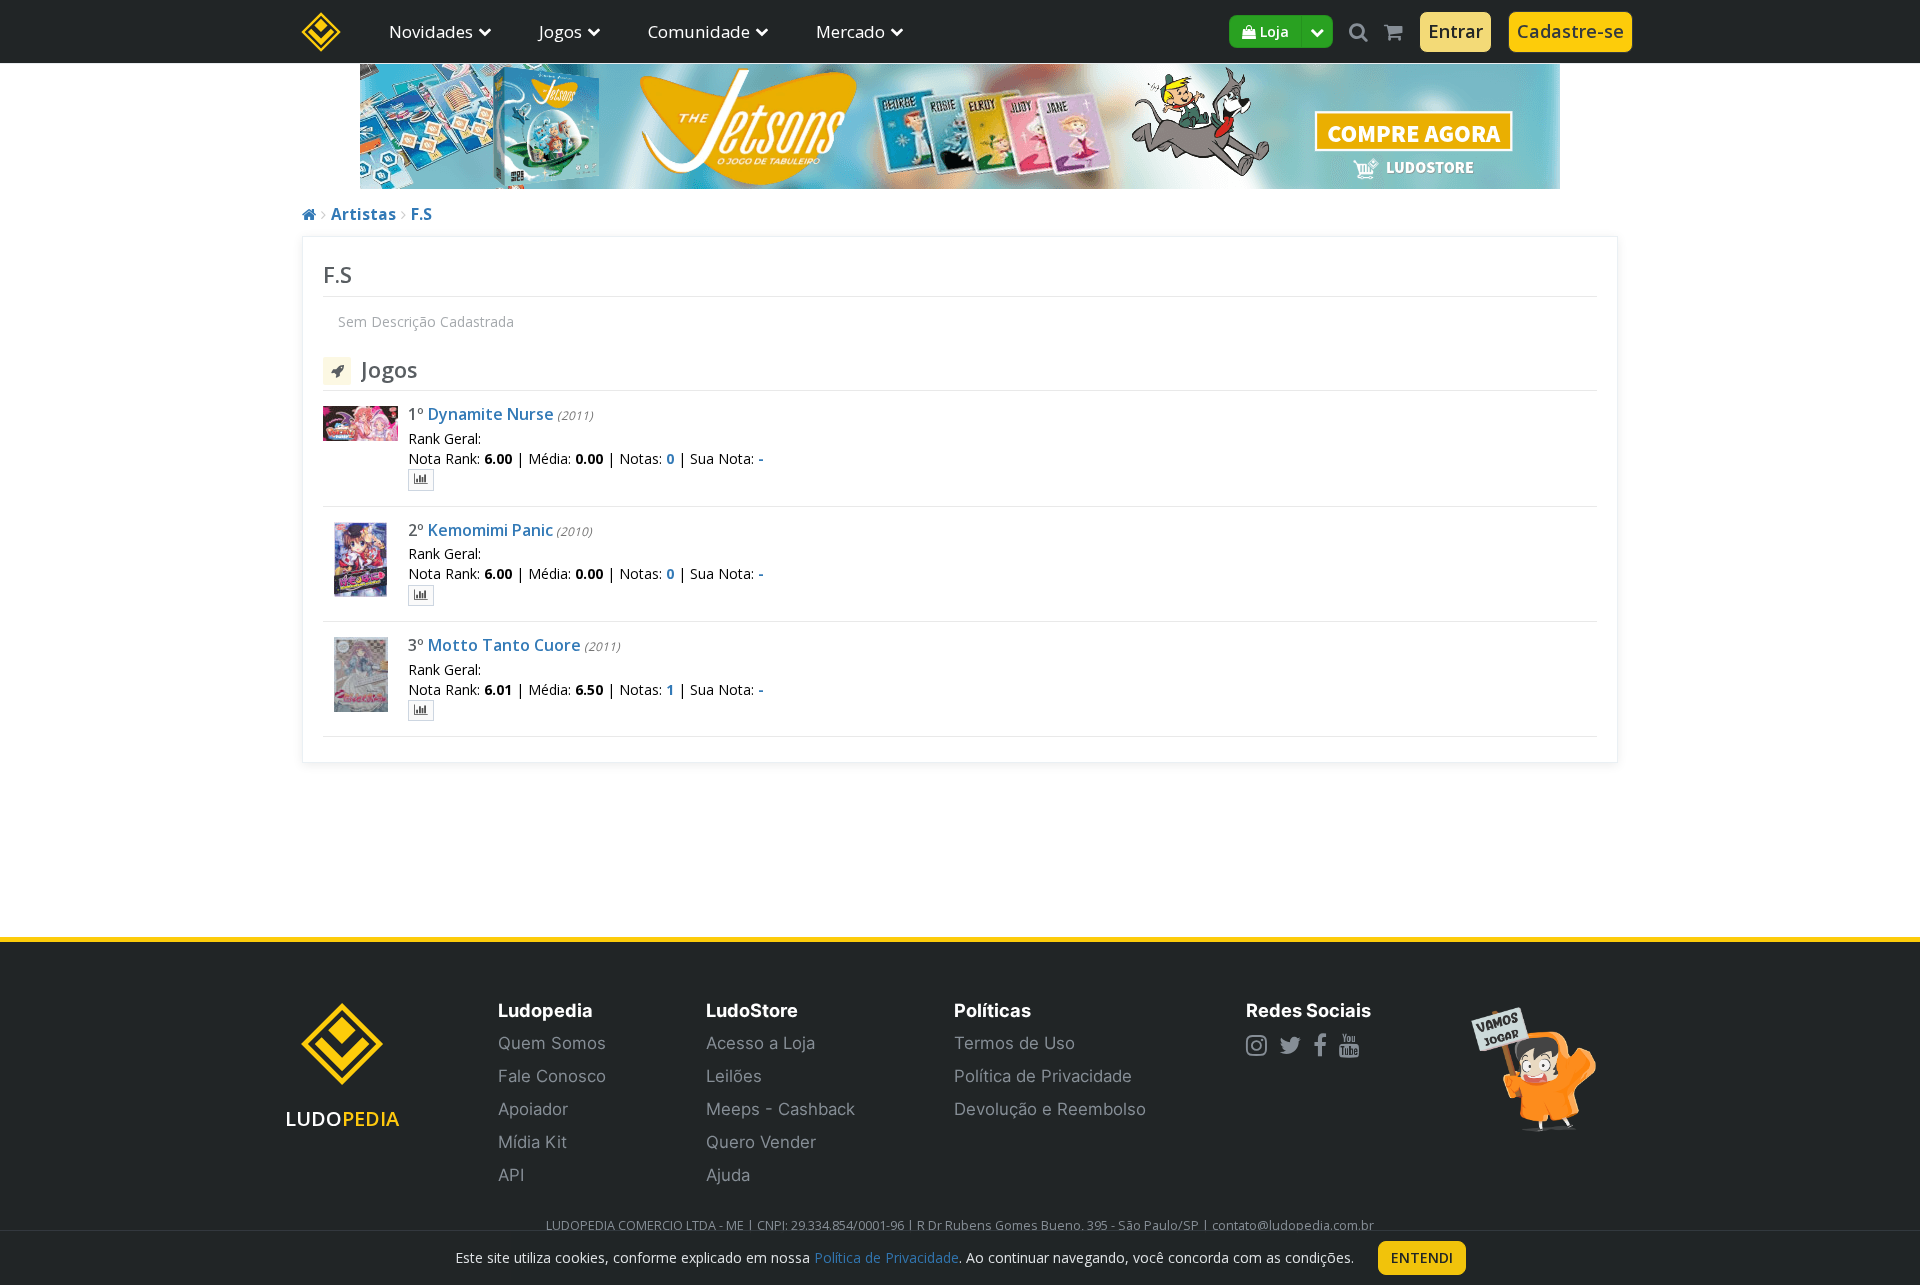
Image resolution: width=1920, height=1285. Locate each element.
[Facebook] (1320, 1045)
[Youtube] (1349, 1045)
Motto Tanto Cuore (504, 645)
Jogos (560, 31)
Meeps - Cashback (780, 1109)
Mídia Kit (532, 1142)
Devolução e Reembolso (1050, 1109)
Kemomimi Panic (490, 530)
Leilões (734, 1076)
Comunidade (699, 31)
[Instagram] (1256, 1045)
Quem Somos (552, 1043)
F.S (421, 214)
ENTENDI (1422, 1257)
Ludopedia (545, 1010)
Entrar (1455, 31)
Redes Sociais (1308, 1010)
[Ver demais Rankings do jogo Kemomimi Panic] (421, 595)
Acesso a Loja (760, 1043)
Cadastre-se (1570, 31)
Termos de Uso (1014, 1043)
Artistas (363, 214)
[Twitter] (1290, 1045)
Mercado (850, 31)
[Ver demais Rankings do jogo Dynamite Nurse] (421, 479)
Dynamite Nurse (491, 414)
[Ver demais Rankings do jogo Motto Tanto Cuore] (421, 710)
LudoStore (752, 1010)
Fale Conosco (552, 1076)
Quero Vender (761, 1142)
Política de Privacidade (1043, 1076)
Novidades (431, 31)
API (511, 1175)
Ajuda (728, 1175)
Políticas (992, 1010)
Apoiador (533, 1109)
